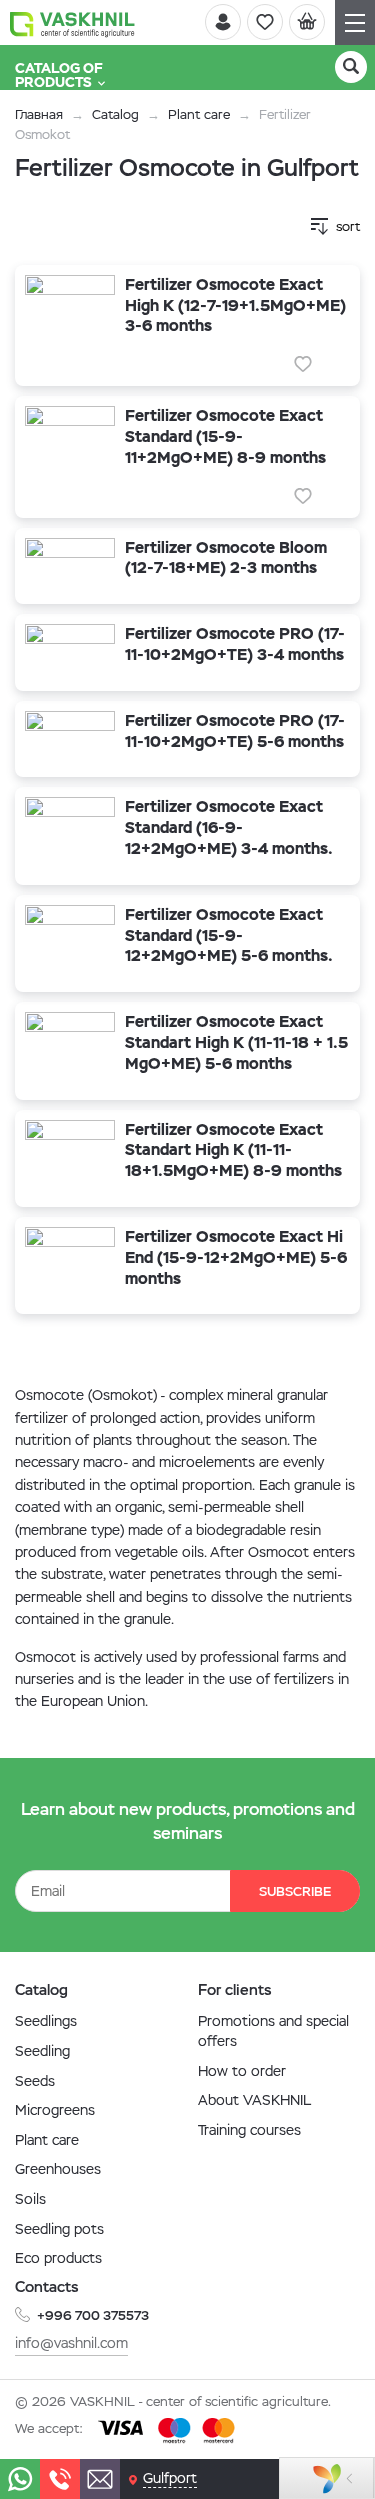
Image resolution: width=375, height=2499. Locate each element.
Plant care (199, 114)
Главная (39, 114)
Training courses (249, 2130)
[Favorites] (265, 22)
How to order (242, 2071)
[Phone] (60, 2479)
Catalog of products (59, 75)
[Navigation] (355, 22)
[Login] (223, 22)
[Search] (351, 67)
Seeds (35, 2081)
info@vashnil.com (71, 2343)
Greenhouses (58, 2169)
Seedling (42, 2051)
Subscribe (295, 1891)
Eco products (58, 2258)
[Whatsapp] (20, 2479)
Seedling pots (59, 2229)
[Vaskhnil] (72, 23)
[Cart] (307, 22)
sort (348, 226)
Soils (30, 2199)
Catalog (115, 114)
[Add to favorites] (303, 364)
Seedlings (46, 2021)
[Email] (100, 2479)
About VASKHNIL (254, 2100)
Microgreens (55, 2110)
